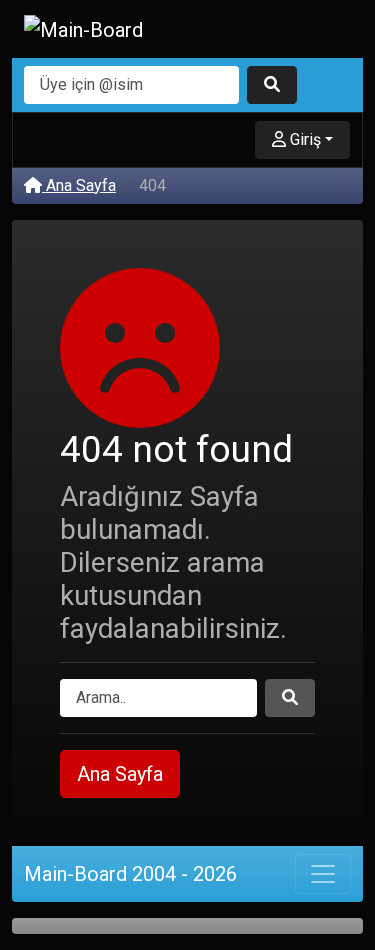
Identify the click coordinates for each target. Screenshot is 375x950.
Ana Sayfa (79, 185)
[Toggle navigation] (323, 874)
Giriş (303, 139)
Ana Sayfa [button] (120, 774)
